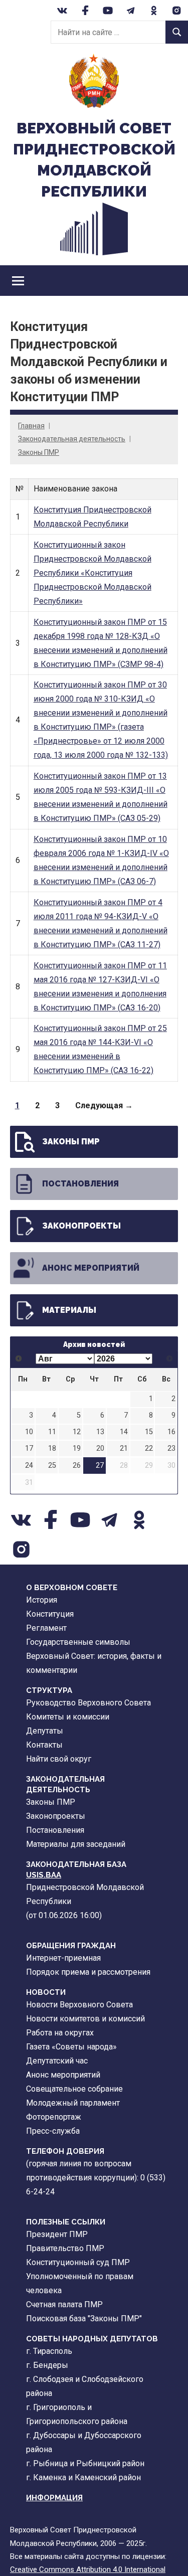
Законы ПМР (39, 452)
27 (100, 1466)
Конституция (50, 1614)
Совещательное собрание (74, 2089)
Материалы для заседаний (76, 1844)
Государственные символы (78, 1642)
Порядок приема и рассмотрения (88, 1972)
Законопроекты (81, 1226)
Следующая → (104, 1105)
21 (124, 1448)
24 (29, 1466)
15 (149, 1432)
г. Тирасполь (49, 2351)
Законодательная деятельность (72, 439)
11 (52, 1432)
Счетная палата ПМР (64, 2304)
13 (100, 1432)
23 (171, 1448)
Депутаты (45, 1731)
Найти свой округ (59, 1759)
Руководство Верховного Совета (88, 1703)
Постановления (80, 1184)
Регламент (46, 1628)
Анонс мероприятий (91, 1268)
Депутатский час (57, 2061)
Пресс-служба (53, 2131)
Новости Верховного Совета (79, 2005)
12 (77, 1432)
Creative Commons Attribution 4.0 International (88, 2569)
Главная (31, 426)
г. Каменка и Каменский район (83, 2477)
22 (149, 1448)
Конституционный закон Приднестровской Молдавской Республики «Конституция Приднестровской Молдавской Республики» (92, 573)
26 (77, 1466)
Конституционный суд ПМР (78, 2262)
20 (100, 1448)
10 (29, 1432)
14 (124, 1432)
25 (52, 1466)
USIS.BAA (44, 1875)
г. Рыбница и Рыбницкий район (85, 2463)
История (42, 1600)
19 (77, 1448)
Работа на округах (60, 2033)
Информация (54, 2498)
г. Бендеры (47, 2365)
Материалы (69, 1310)
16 (171, 1432)
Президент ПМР (57, 2234)
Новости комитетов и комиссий (85, 2019)
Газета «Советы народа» (71, 2047)
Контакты (44, 1745)
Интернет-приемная (63, 1958)
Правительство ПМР (65, 2248)
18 (52, 1448)
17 (29, 1448)
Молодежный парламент (73, 2103)
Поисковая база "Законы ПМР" (84, 2319)
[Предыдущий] (19, 1359)
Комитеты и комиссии (68, 1717)
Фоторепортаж (54, 2117)
